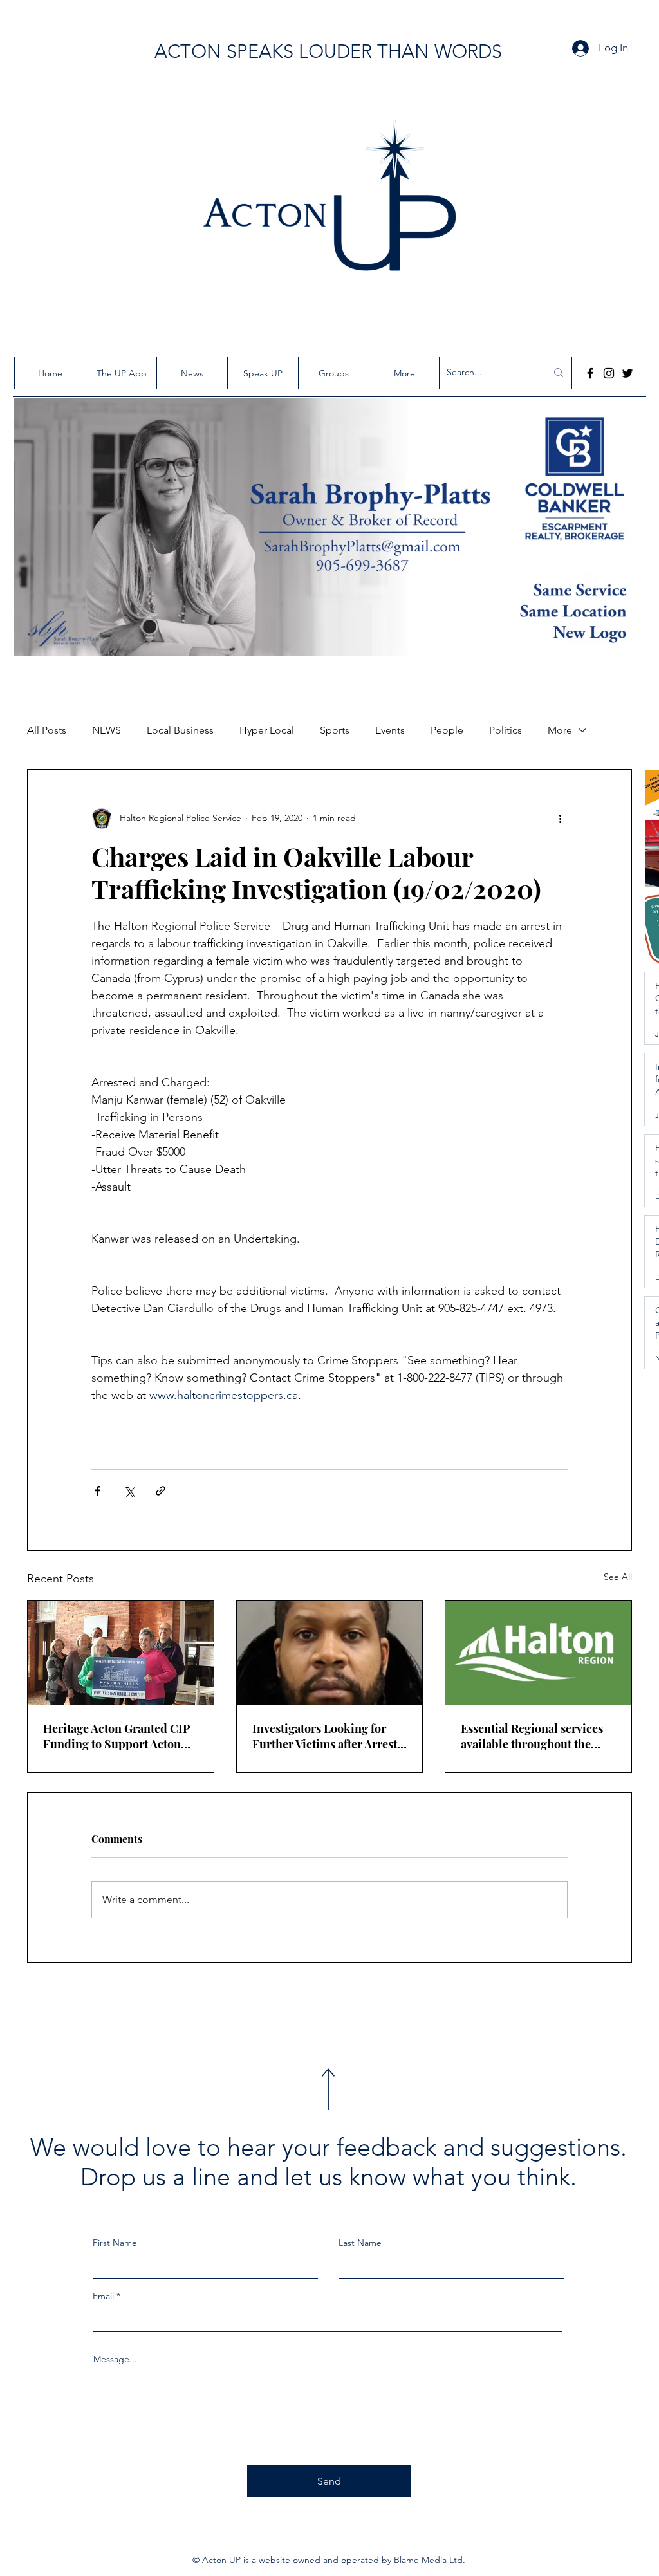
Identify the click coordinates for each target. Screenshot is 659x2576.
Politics (506, 730)
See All (618, 1577)
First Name (115, 2243)
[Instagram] (609, 373)
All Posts (47, 730)
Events (390, 730)
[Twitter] (627, 373)
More (560, 730)
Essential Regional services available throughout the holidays (532, 1736)
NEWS (107, 730)
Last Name (360, 2243)
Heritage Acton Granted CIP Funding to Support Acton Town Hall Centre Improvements (117, 1736)
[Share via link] (161, 1491)
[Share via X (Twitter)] (129, 1491)
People (447, 730)
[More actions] (560, 819)
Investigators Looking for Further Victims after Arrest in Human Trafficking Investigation (325, 1736)
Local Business (180, 730)
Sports (335, 730)
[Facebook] (590, 373)
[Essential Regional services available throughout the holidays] (538, 1653)
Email (103, 2296)
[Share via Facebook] (97, 1491)
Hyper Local (267, 730)
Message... (115, 2359)
